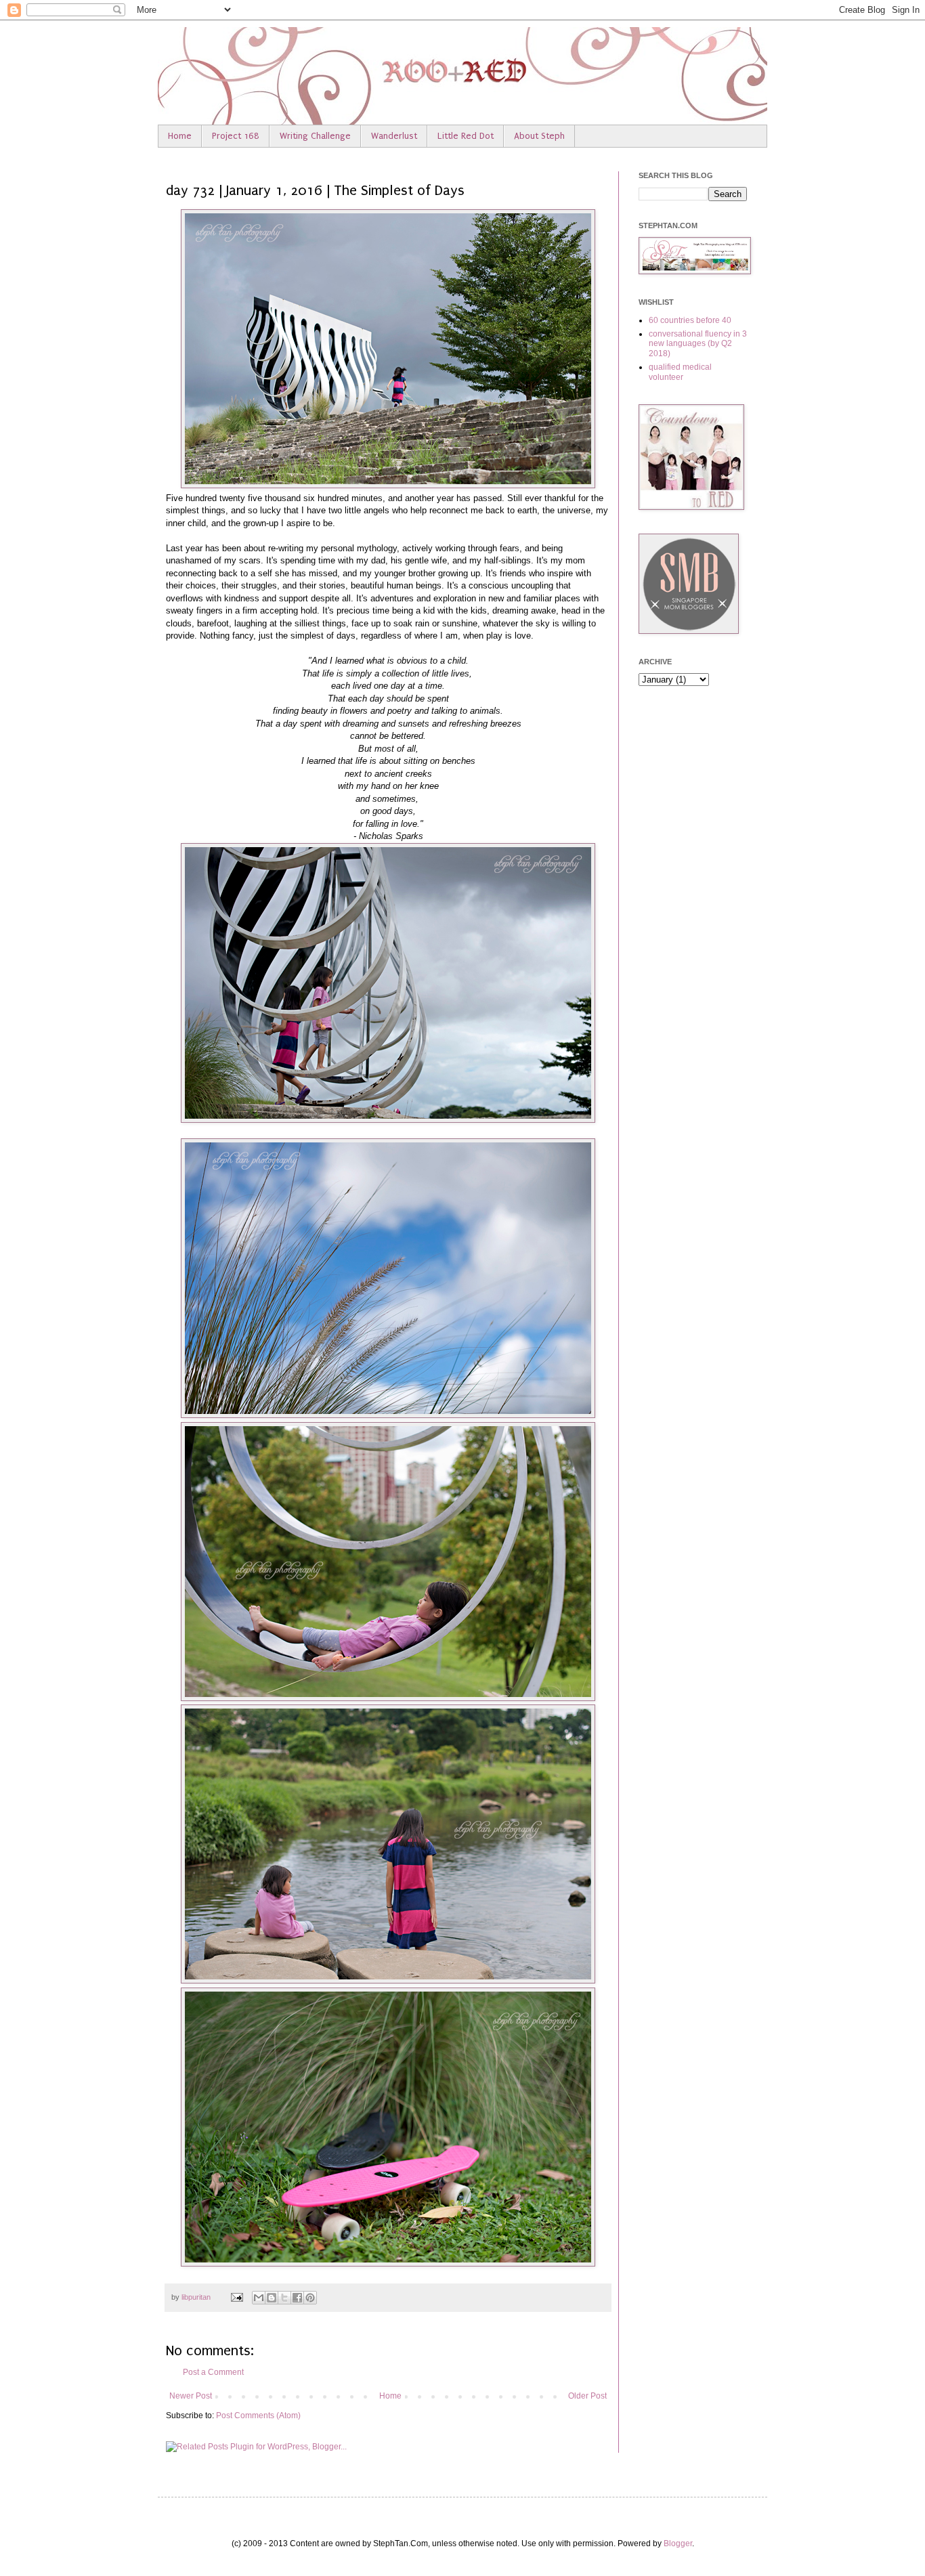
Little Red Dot (466, 136)
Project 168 (236, 136)
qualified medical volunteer (680, 372)
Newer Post (191, 2396)
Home (180, 136)
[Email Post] (236, 2297)
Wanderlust (394, 136)
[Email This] (259, 2298)
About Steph (539, 136)
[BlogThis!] (272, 2298)
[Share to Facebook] (297, 2298)
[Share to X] (284, 2298)
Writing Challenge (315, 136)
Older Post (587, 2396)
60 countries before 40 (690, 320)
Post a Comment (213, 2372)
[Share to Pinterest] (310, 2298)
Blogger (678, 2543)
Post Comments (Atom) (258, 2416)
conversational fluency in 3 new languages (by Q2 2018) (698, 344)
